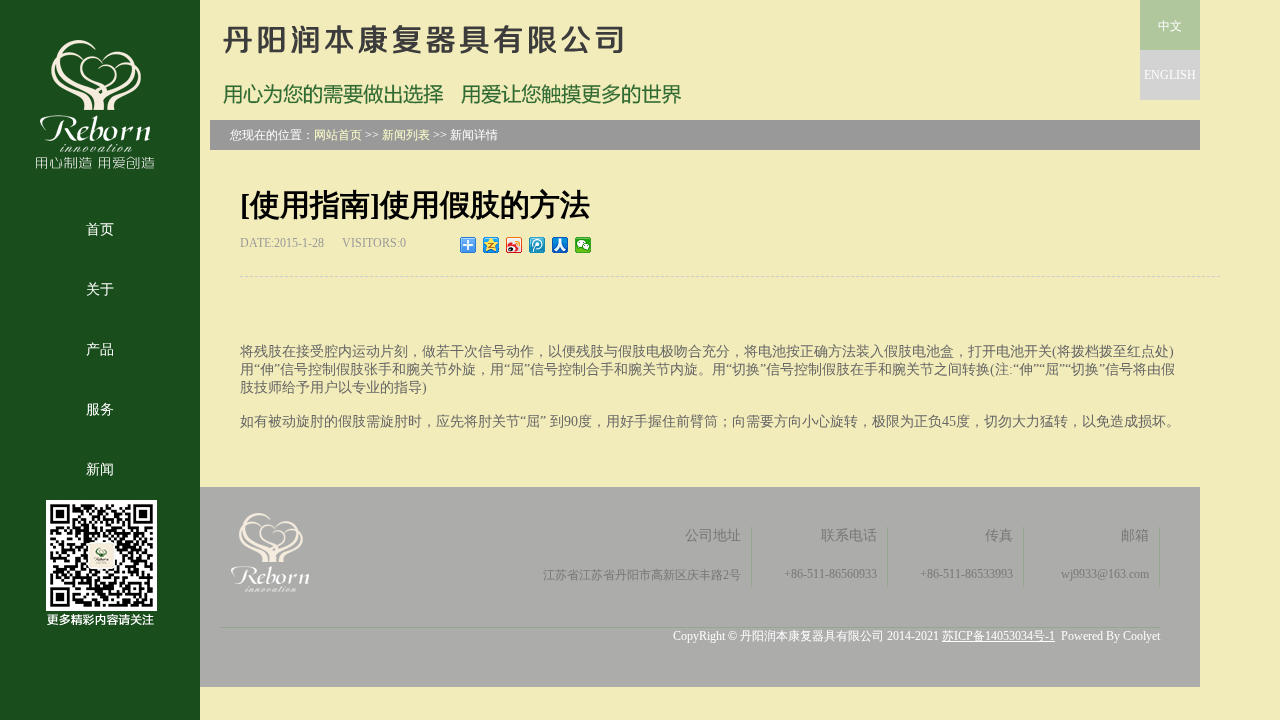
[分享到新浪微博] (514, 245)
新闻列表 (406, 135)
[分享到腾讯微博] (537, 245)
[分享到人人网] (560, 245)
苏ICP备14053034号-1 (998, 636)
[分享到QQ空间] (491, 245)
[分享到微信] (583, 245)
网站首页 (338, 135)
